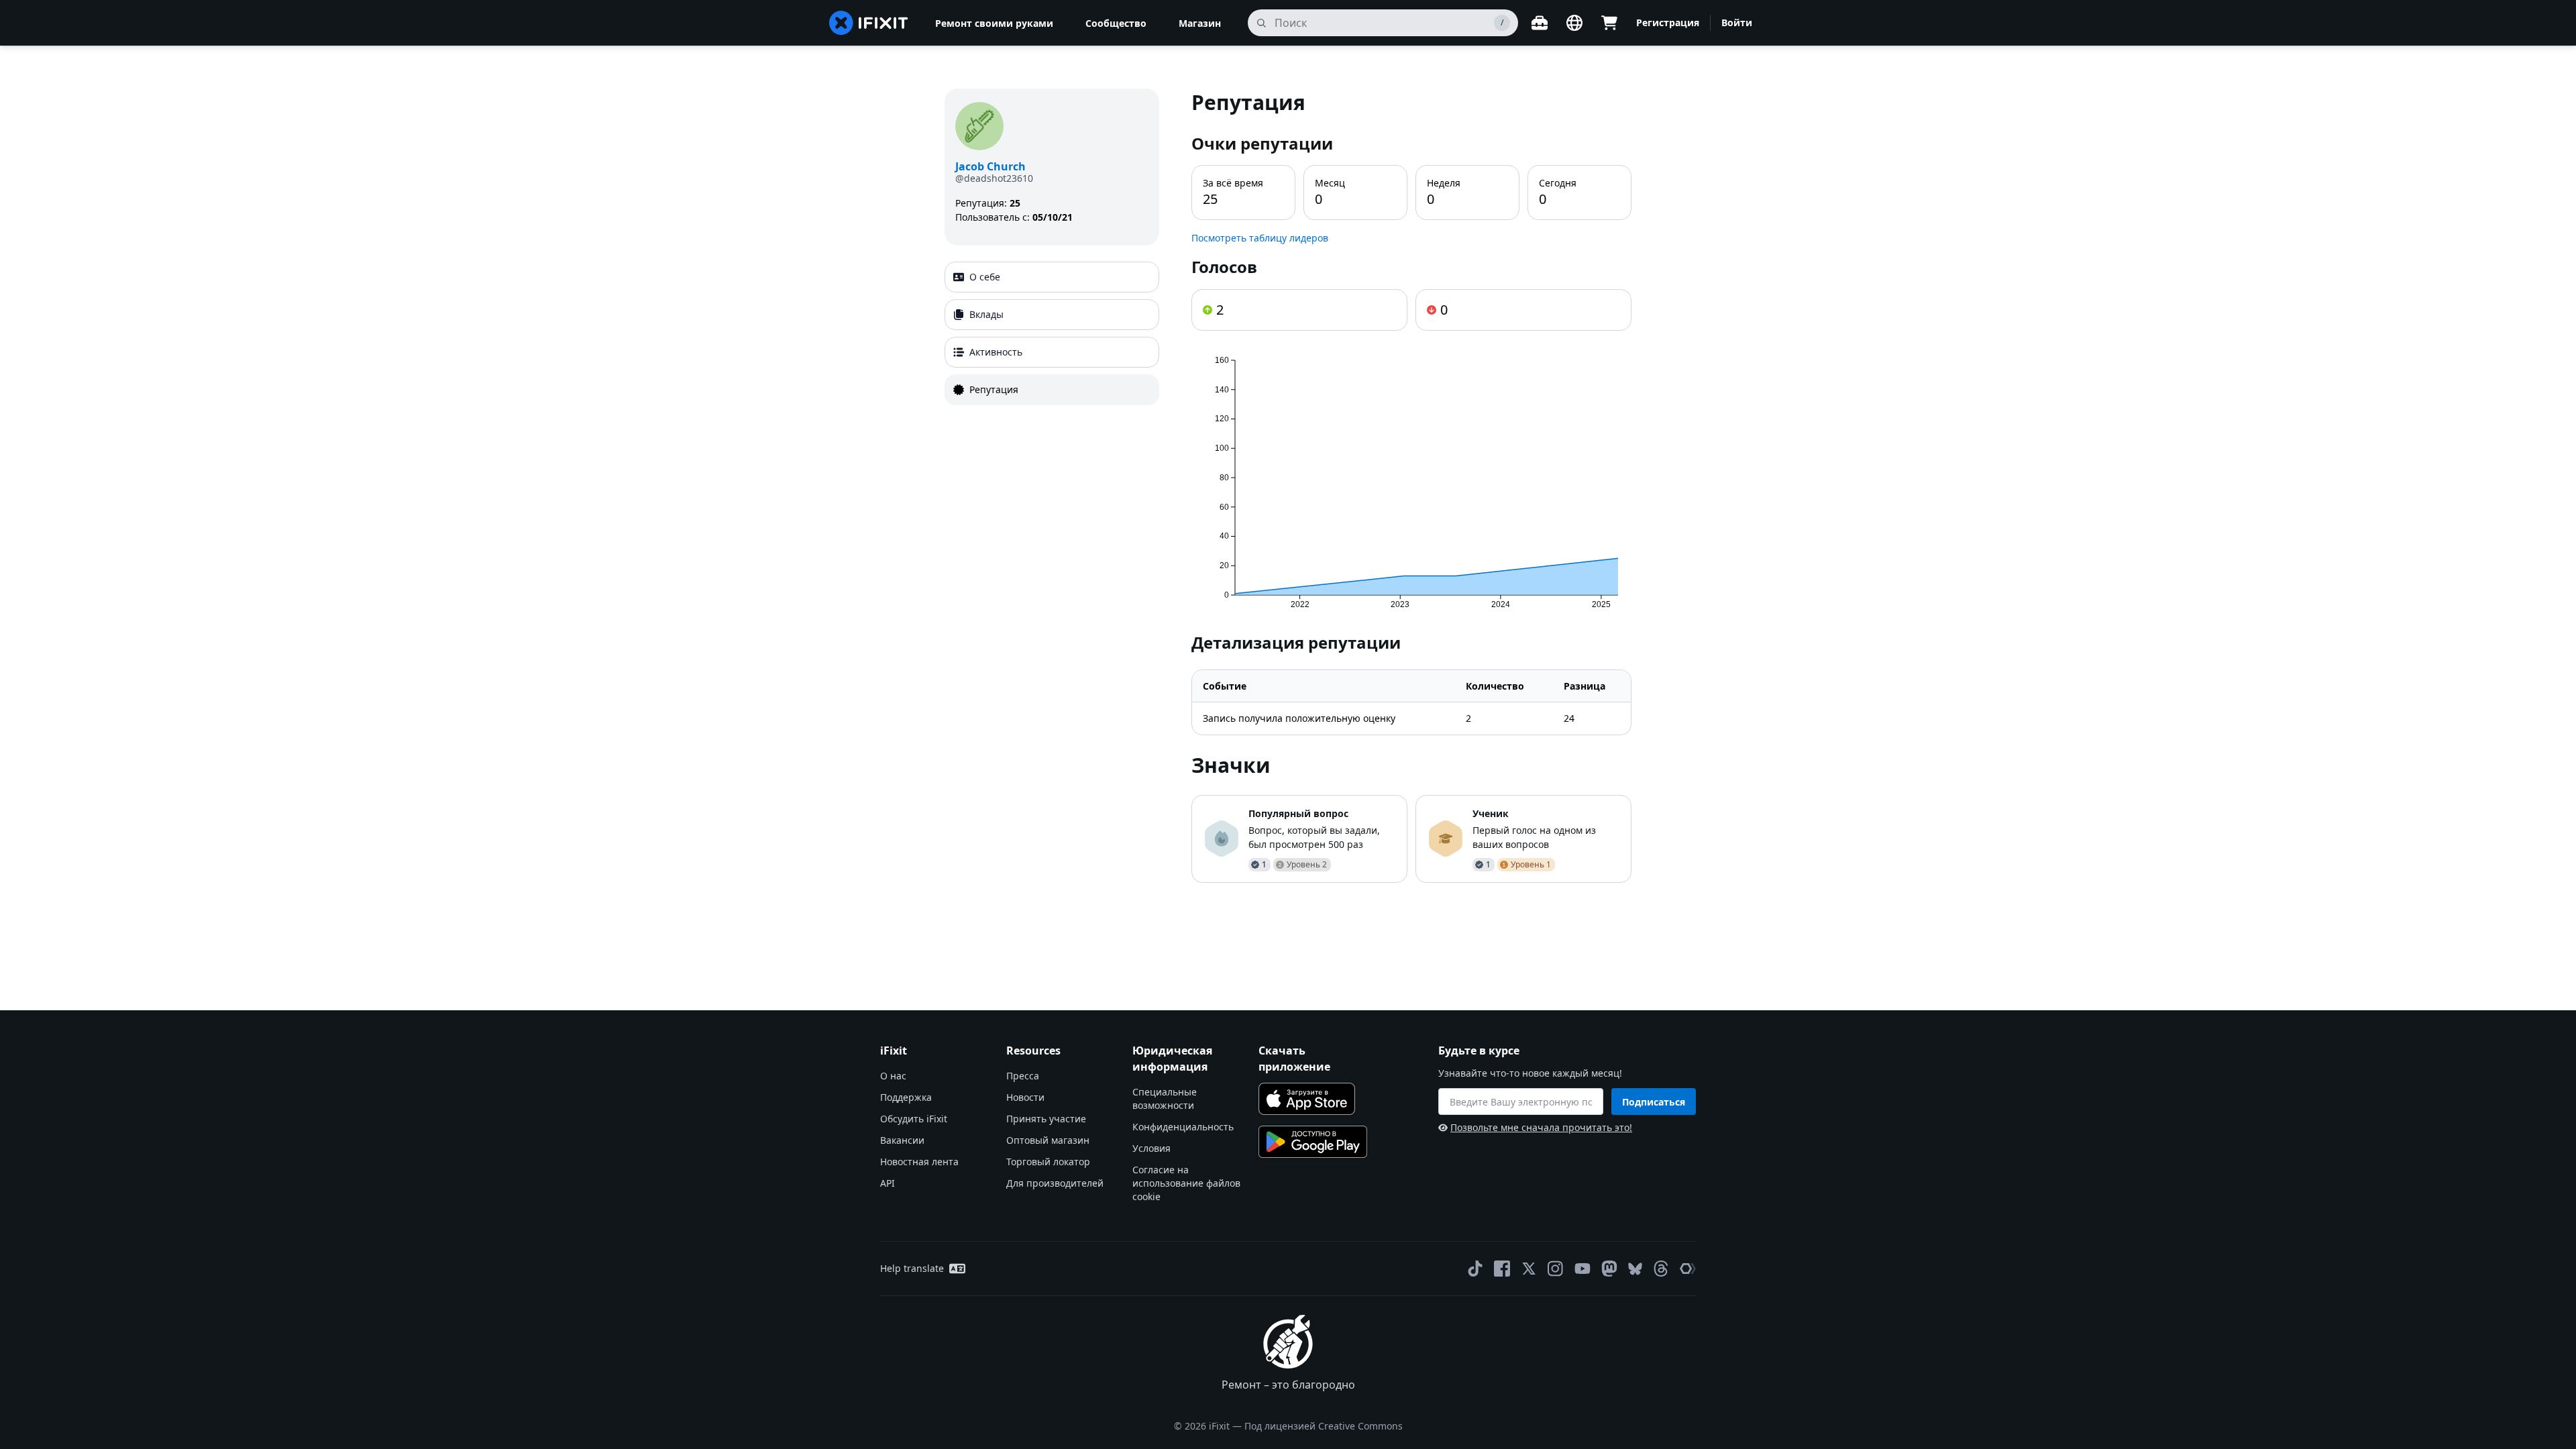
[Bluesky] (1635, 1269)
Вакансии (902, 1140)
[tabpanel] (1411, 486)
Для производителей (1055, 1183)
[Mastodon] (1609, 1269)
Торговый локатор (1048, 1162)
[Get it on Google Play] (1313, 1142)
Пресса (1023, 1076)
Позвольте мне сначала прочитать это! (1541, 1127)
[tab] (1052, 277)
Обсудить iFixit (914, 1119)
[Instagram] (1556, 1269)
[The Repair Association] (1688, 1269)
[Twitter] (1529, 1269)
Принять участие (1046, 1119)
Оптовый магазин (1048, 1140)
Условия (1151, 1148)
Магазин (1200, 23)
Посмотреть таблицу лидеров (1260, 238)
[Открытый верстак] (1540, 23)
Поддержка (906, 1097)
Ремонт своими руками (994, 23)
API (888, 1183)
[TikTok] (1475, 1269)
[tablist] (1052, 333)
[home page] (869, 23)
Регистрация (1668, 22)
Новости (1025, 1097)
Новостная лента (919, 1162)
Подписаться (1654, 1102)
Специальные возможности (1165, 1098)
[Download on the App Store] (1307, 1099)
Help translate (912, 1268)
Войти (1737, 22)
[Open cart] (1609, 23)
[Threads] (1661, 1269)
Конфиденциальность (1183, 1127)
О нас (893, 1076)
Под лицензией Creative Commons (1324, 1426)
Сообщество (1116, 23)
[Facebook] (1502, 1269)
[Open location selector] (1574, 23)
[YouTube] (1582, 1269)
